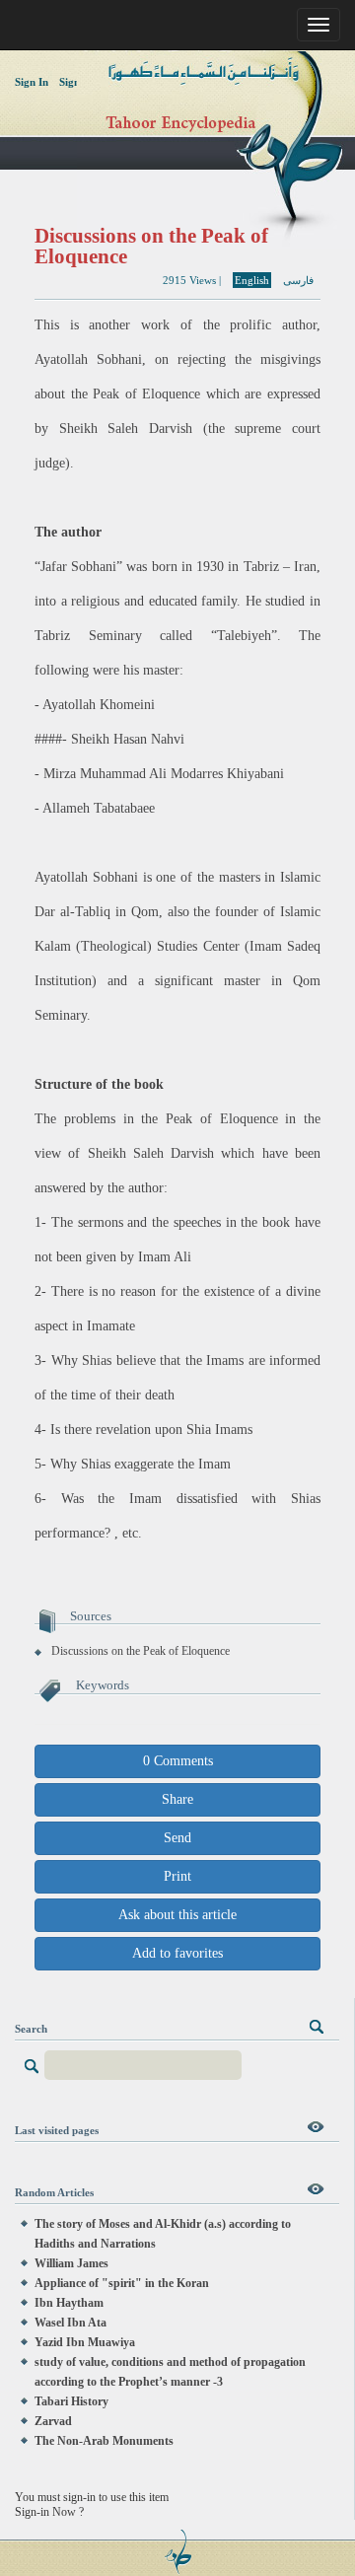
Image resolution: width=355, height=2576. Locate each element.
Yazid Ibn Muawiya (85, 2342)
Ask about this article (177, 1915)
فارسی (298, 280)
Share (177, 1799)
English (252, 280)
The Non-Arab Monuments (104, 2441)
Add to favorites (177, 1953)
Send (177, 1838)
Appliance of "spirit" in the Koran (122, 2283)
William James (71, 2263)
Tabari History (71, 2401)
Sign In (32, 82)
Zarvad (53, 2421)
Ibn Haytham (69, 2303)
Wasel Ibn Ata (71, 2323)
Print (177, 1876)
